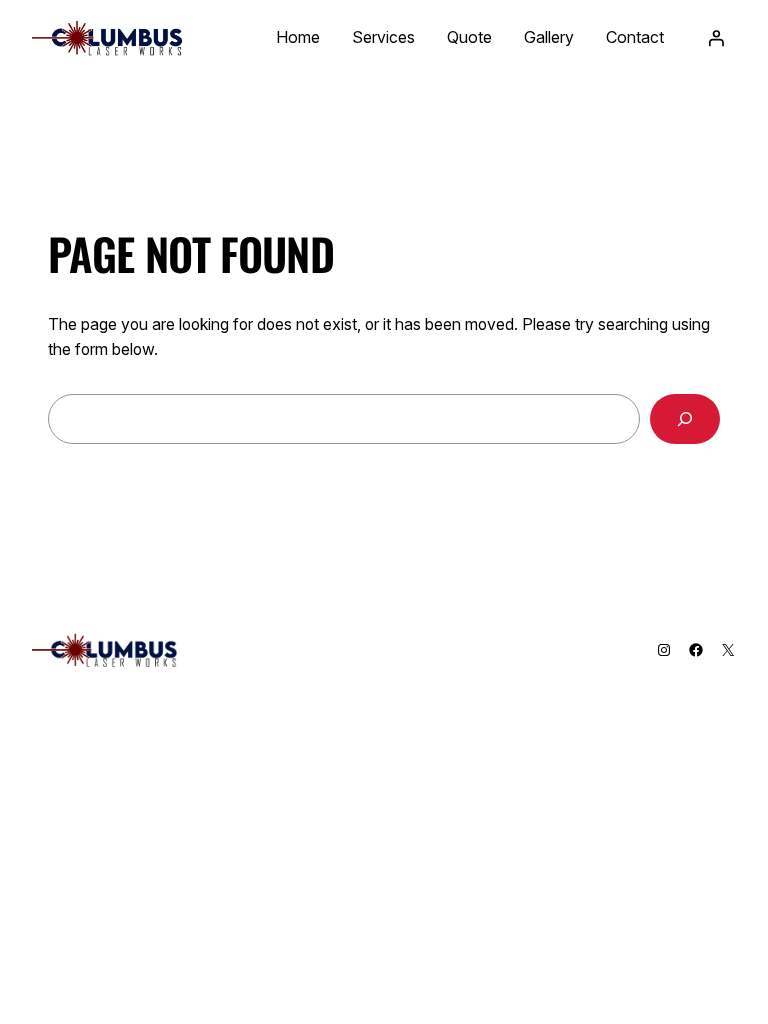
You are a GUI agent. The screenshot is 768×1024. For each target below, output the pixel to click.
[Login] (716, 38)
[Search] (685, 418)
